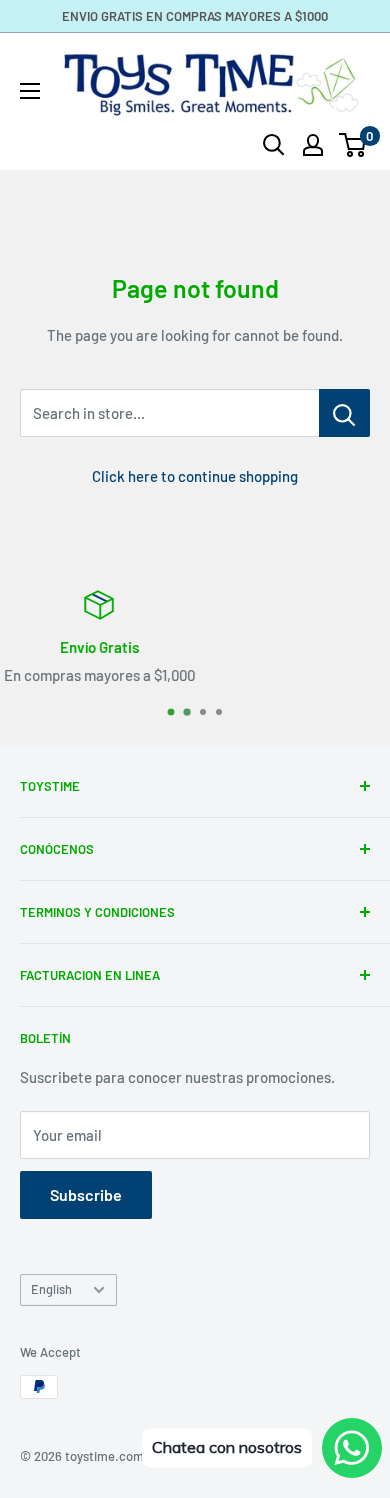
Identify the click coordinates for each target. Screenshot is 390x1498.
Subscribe (86, 1194)
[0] (353, 145)
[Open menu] (30, 91)
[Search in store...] (344, 413)
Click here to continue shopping (195, 476)
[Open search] (274, 145)
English (51, 1289)
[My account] (313, 145)
